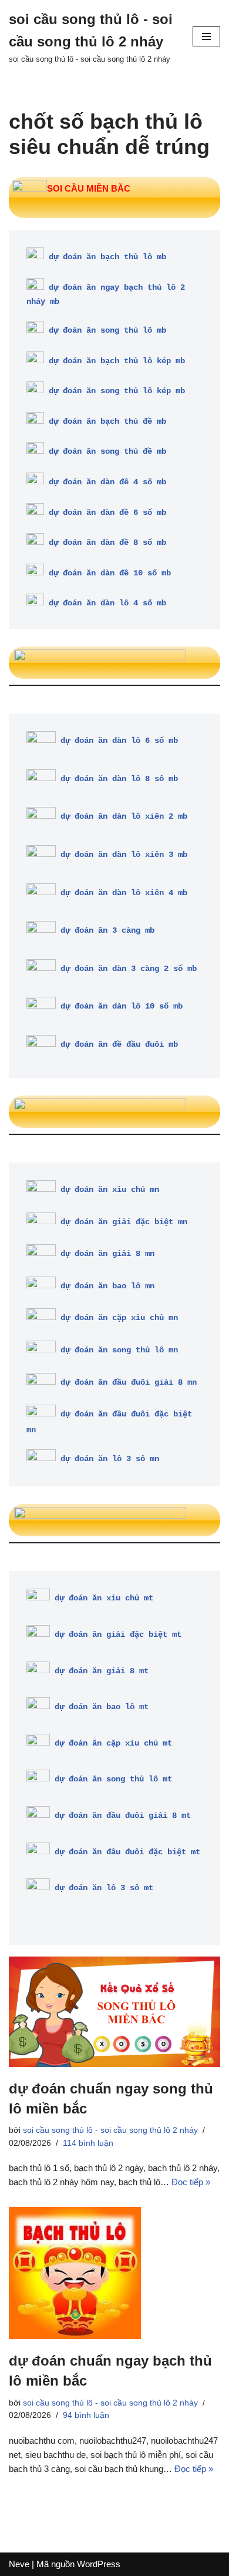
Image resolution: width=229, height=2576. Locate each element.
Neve (19, 2564)
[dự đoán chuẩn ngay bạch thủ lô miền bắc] (114, 2273)
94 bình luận (86, 2415)
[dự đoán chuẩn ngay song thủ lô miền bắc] (114, 2012)
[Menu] (206, 36)
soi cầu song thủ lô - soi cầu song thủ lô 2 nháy (110, 2130)
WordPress (99, 2564)
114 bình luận (88, 2143)
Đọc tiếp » (191, 2182)
